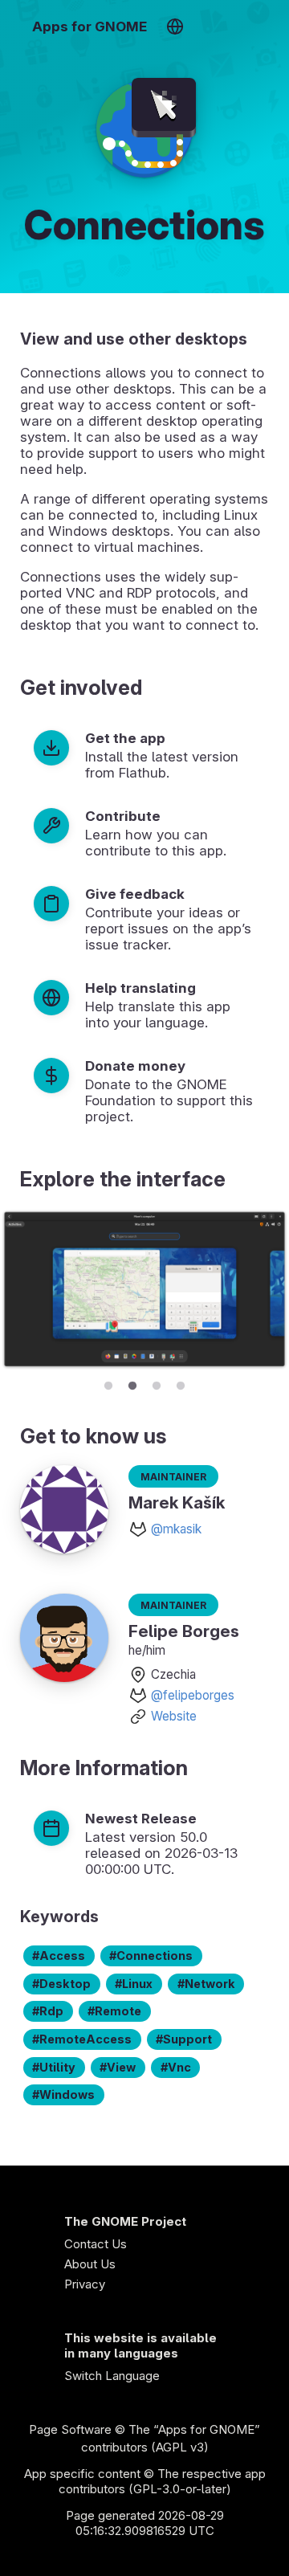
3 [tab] (157, 1383)
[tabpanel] (144, 1290)
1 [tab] (108, 1383)
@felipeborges (193, 1695)
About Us (90, 2264)
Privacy (85, 2284)
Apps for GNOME (90, 27)
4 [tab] (181, 1383)
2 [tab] (132, 1383)
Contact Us (96, 2244)
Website (174, 1716)
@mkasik (176, 1529)
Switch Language (112, 2376)
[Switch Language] (175, 27)
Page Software (70, 2429)
